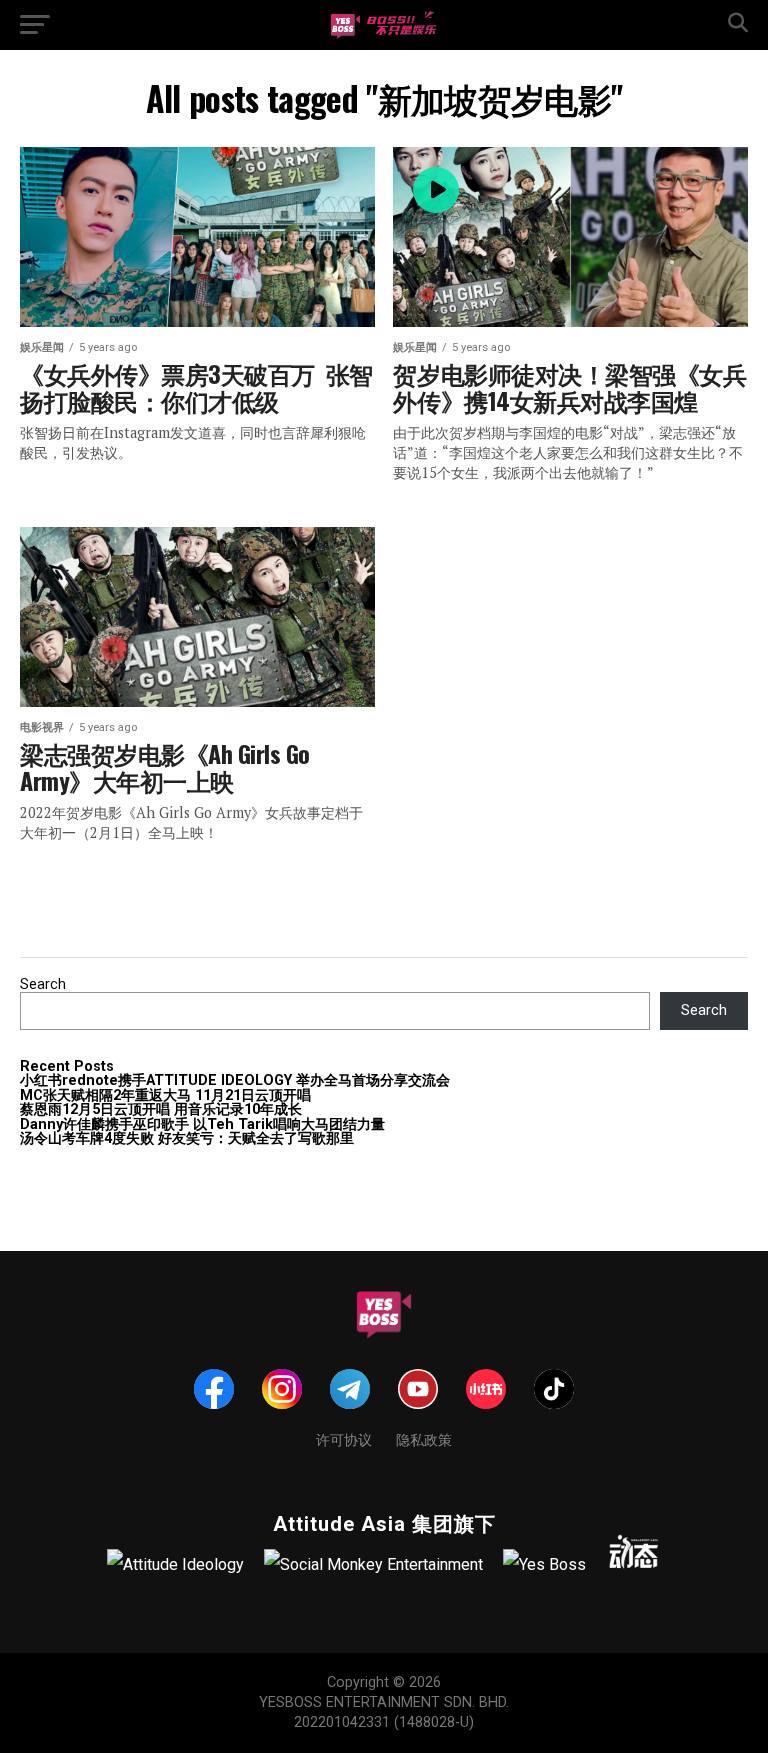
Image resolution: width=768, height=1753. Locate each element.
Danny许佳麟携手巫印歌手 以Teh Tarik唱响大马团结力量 (202, 1124)
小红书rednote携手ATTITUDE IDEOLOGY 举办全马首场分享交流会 (235, 1080)
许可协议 (344, 1438)
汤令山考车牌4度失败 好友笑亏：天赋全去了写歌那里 (187, 1138)
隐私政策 (424, 1438)
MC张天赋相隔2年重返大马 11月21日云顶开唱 (165, 1095)
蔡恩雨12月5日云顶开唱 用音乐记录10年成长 (161, 1109)
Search (43, 984)
